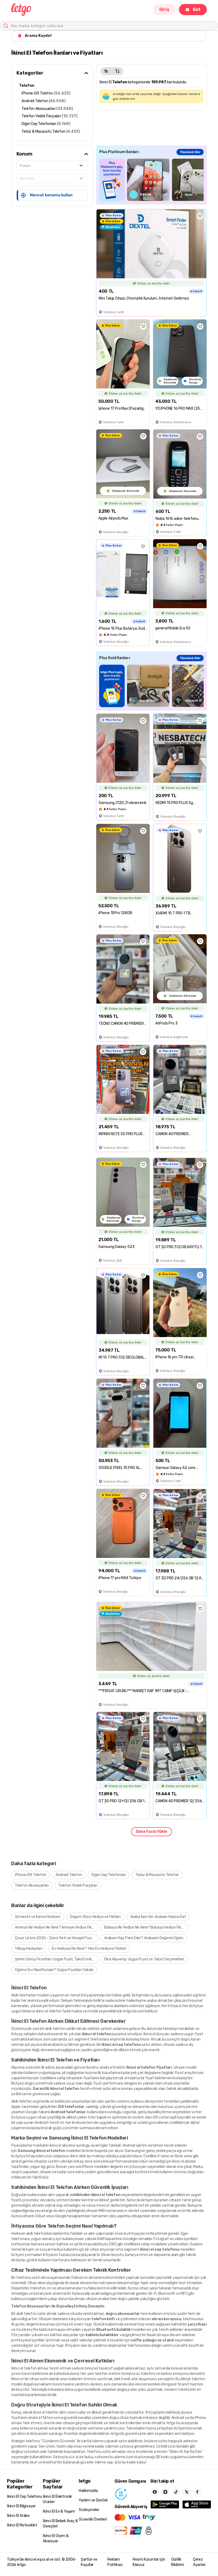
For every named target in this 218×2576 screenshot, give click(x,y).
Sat (197, 9)
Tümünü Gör (190, 152)
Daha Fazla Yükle (152, 1832)
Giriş (164, 9)
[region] (151, 180)
